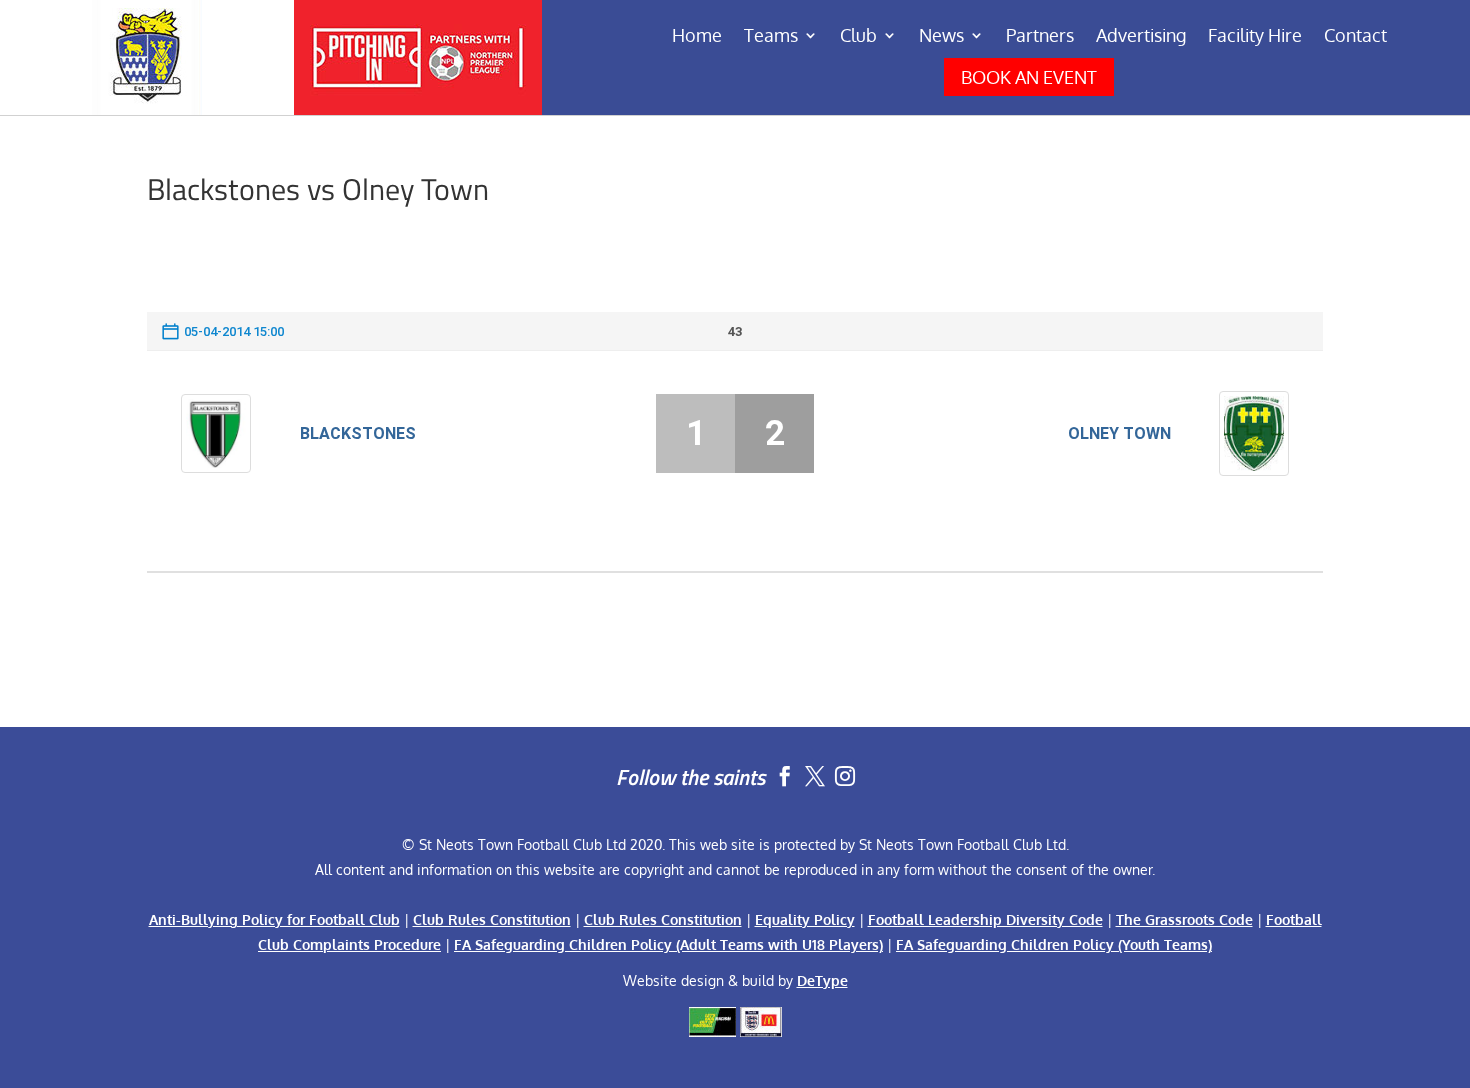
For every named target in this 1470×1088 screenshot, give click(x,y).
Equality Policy (805, 919)
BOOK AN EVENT (1029, 77)
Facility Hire (1255, 37)
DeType (822, 980)
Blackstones (358, 433)
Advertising (1141, 37)
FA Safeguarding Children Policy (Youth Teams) (1054, 944)
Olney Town (1119, 433)
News (941, 37)
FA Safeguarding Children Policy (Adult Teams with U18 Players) (668, 944)
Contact (1355, 37)
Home (697, 37)
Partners (1040, 37)
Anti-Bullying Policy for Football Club (274, 919)
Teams (771, 37)
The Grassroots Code (1184, 919)
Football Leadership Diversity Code (985, 919)
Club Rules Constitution (492, 919)
